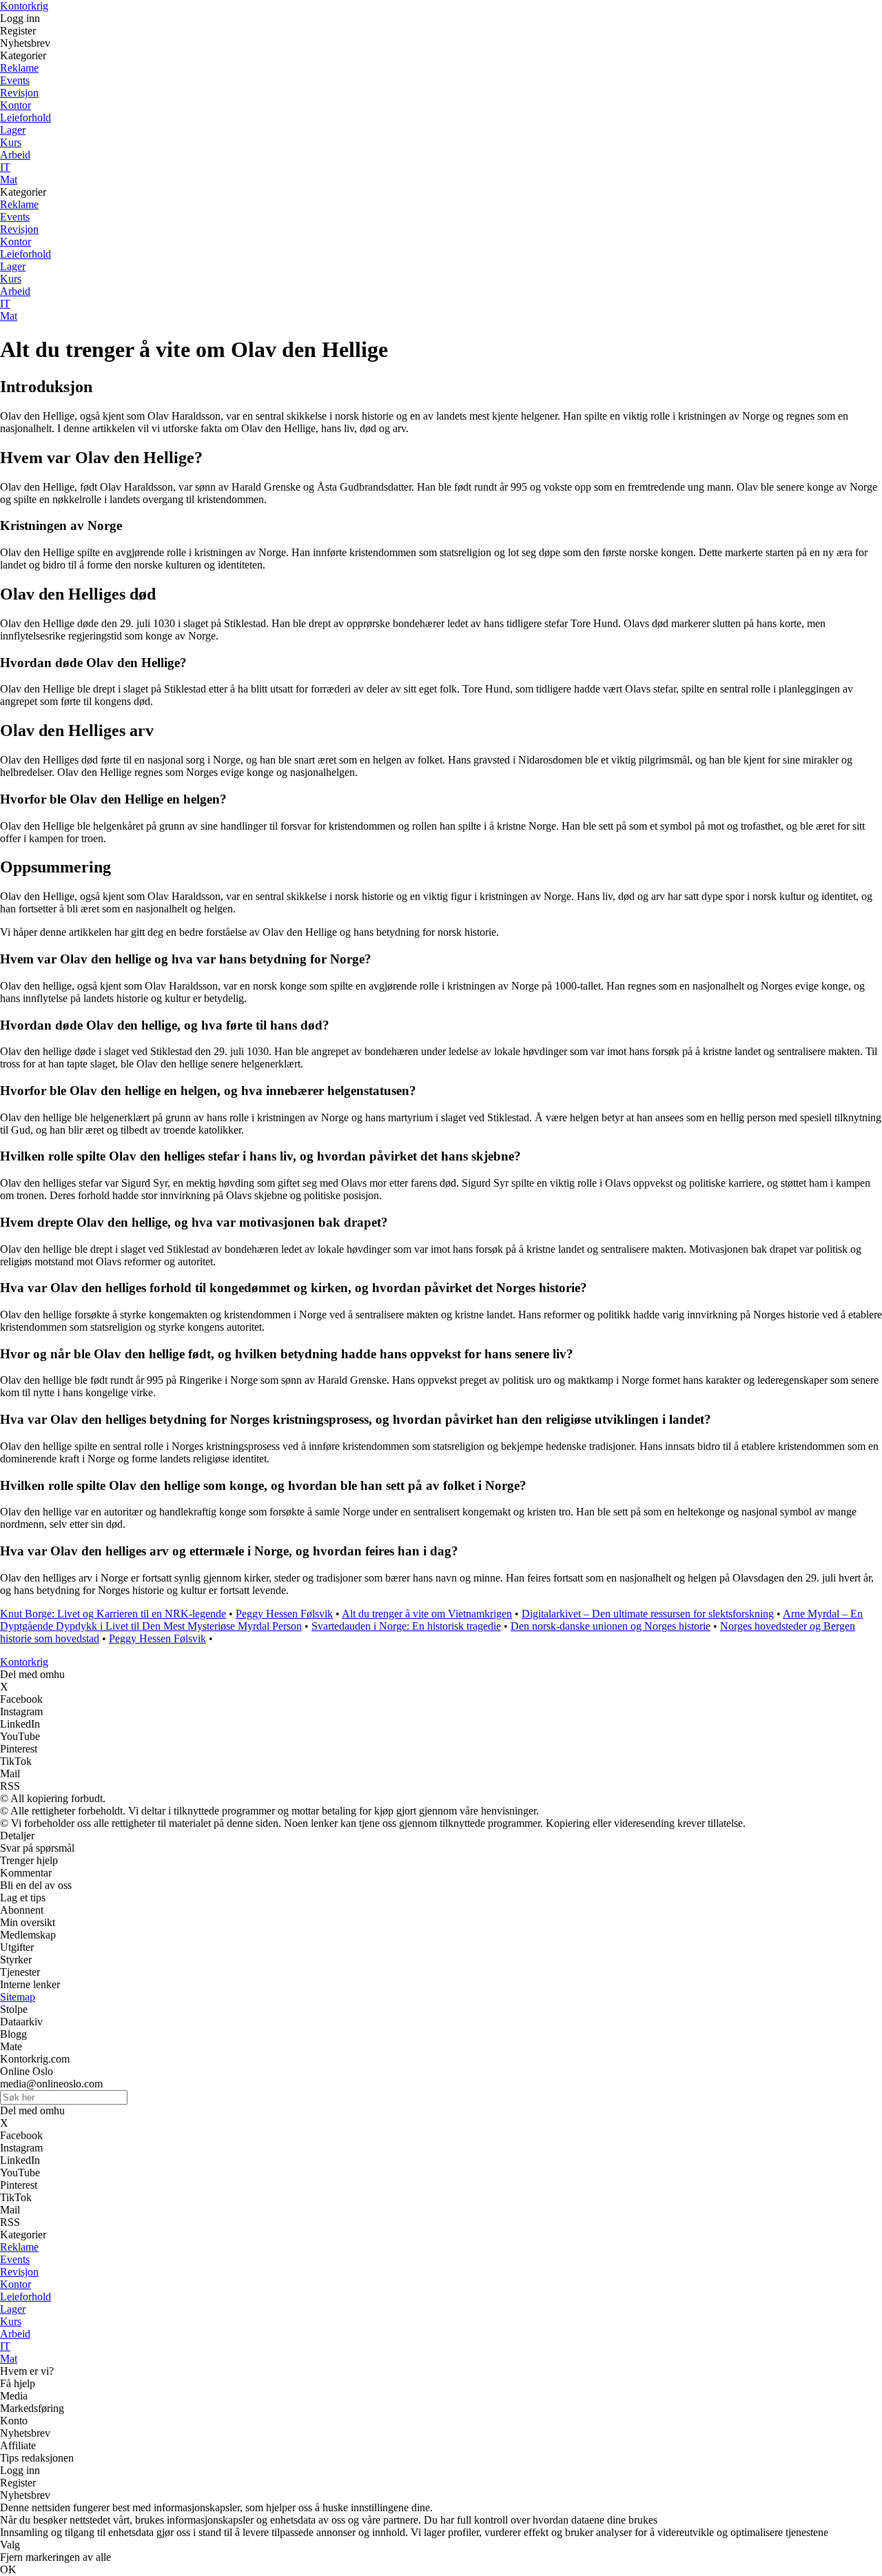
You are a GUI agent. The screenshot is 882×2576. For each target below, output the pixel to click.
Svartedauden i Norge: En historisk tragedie (406, 1626)
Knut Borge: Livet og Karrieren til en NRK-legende (113, 1614)
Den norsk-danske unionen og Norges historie (611, 1626)
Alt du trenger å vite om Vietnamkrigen (427, 1614)
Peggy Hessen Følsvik (284, 1614)
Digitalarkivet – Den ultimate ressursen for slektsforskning (648, 1614)
